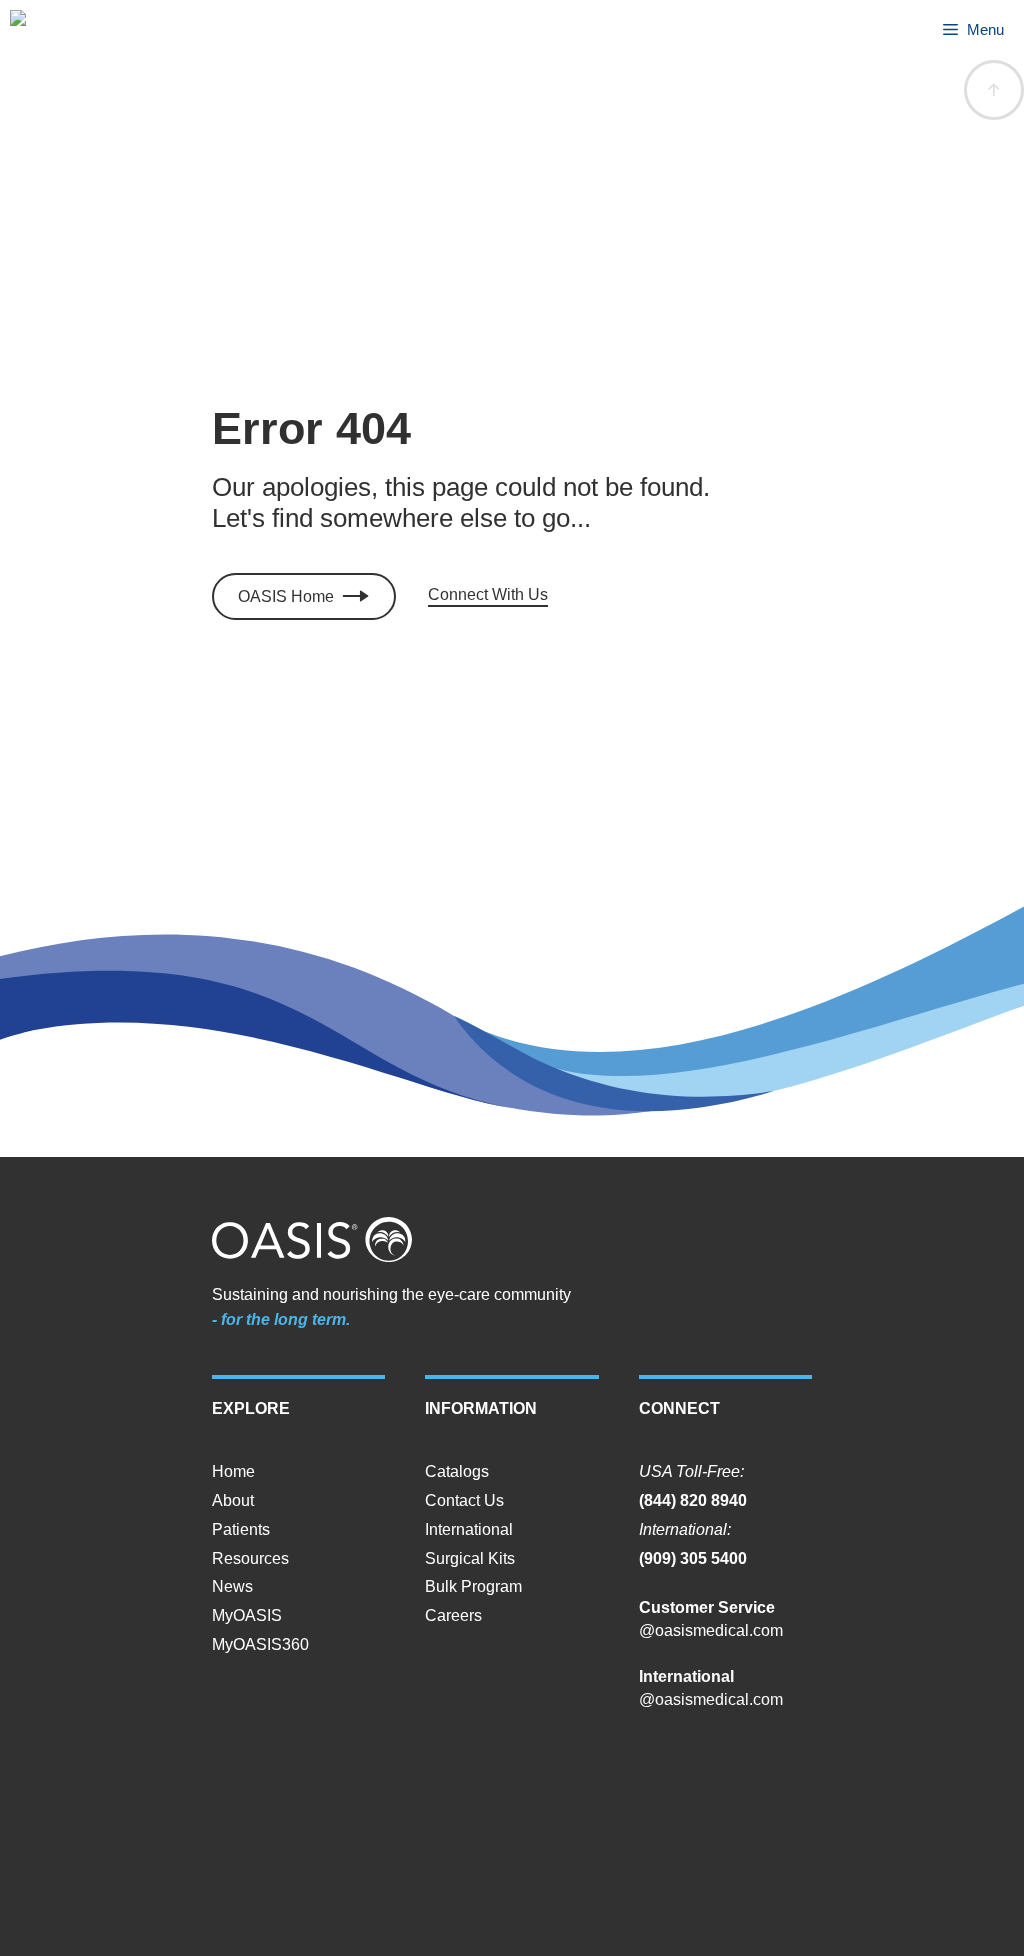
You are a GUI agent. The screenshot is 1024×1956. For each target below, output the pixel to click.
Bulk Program (473, 1586)
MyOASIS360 (260, 1644)
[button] (994, 90)
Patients (241, 1529)
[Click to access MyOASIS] (304, 596)
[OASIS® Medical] (38, 30)
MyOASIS (247, 1615)
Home (233, 1471)
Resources (250, 1558)
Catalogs (457, 1471)
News (232, 1586)
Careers (453, 1615)
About (233, 1500)
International (469, 1529)
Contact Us (464, 1500)
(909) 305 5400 (693, 1558)
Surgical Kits (470, 1558)
